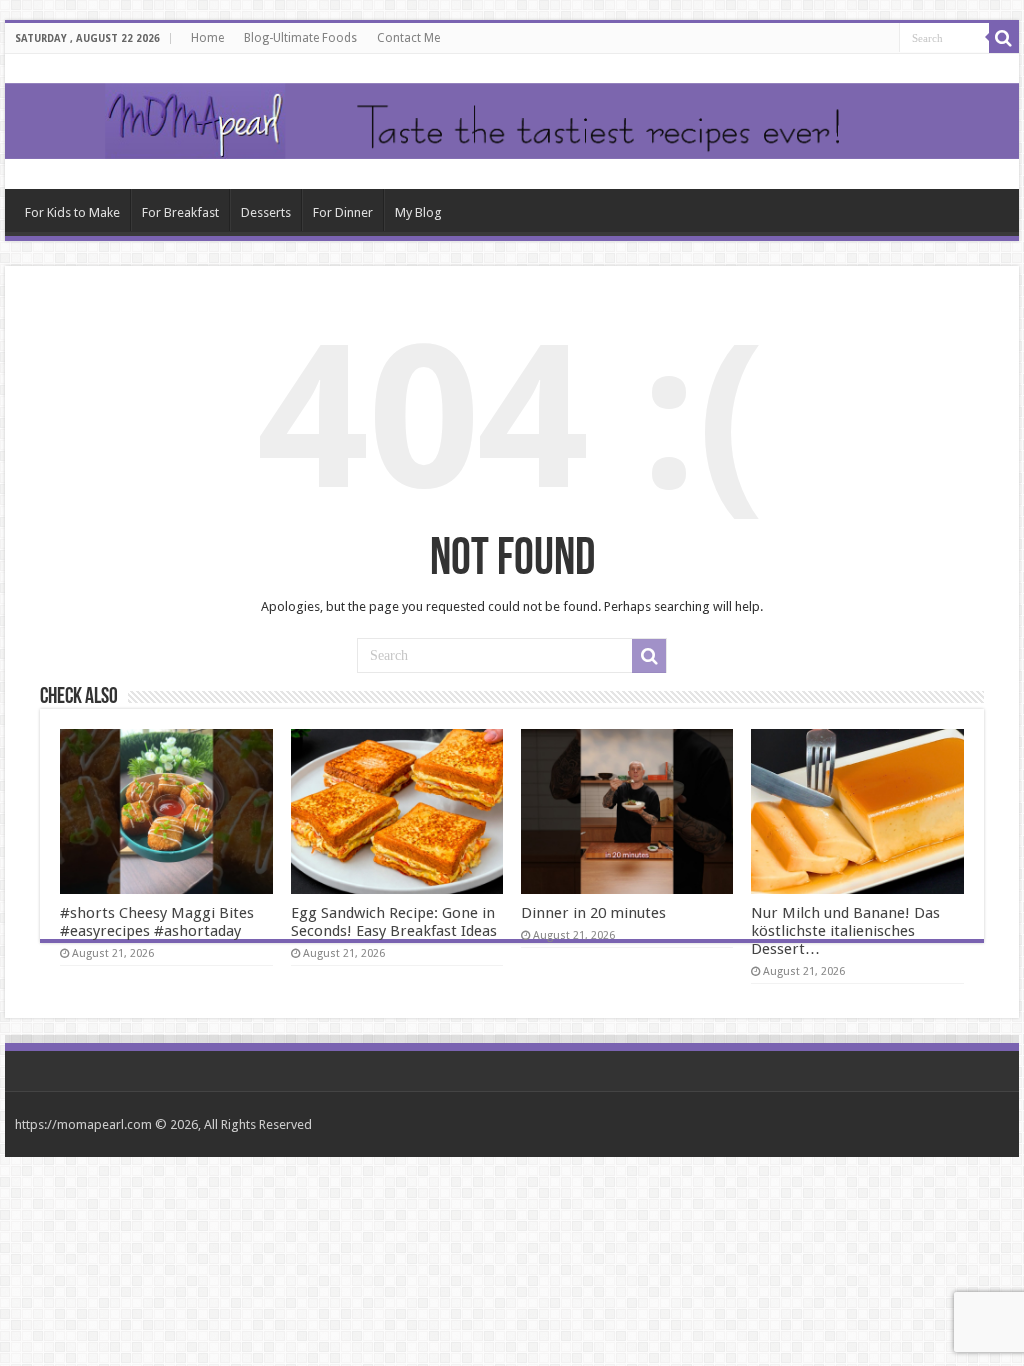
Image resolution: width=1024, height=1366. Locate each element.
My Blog (418, 212)
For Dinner (343, 212)
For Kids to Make (72, 212)
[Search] (1004, 38)
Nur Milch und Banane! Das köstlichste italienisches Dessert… (845, 931)
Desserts (266, 212)
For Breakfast (180, 212)
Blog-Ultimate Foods (300, 38)
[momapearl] (512, 121)
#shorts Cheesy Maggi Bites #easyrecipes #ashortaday (157, 922)
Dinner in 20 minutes (593, 913)
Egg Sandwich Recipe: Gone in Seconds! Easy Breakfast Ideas (394, 922)
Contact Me (408, 38)
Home (207, 38)
